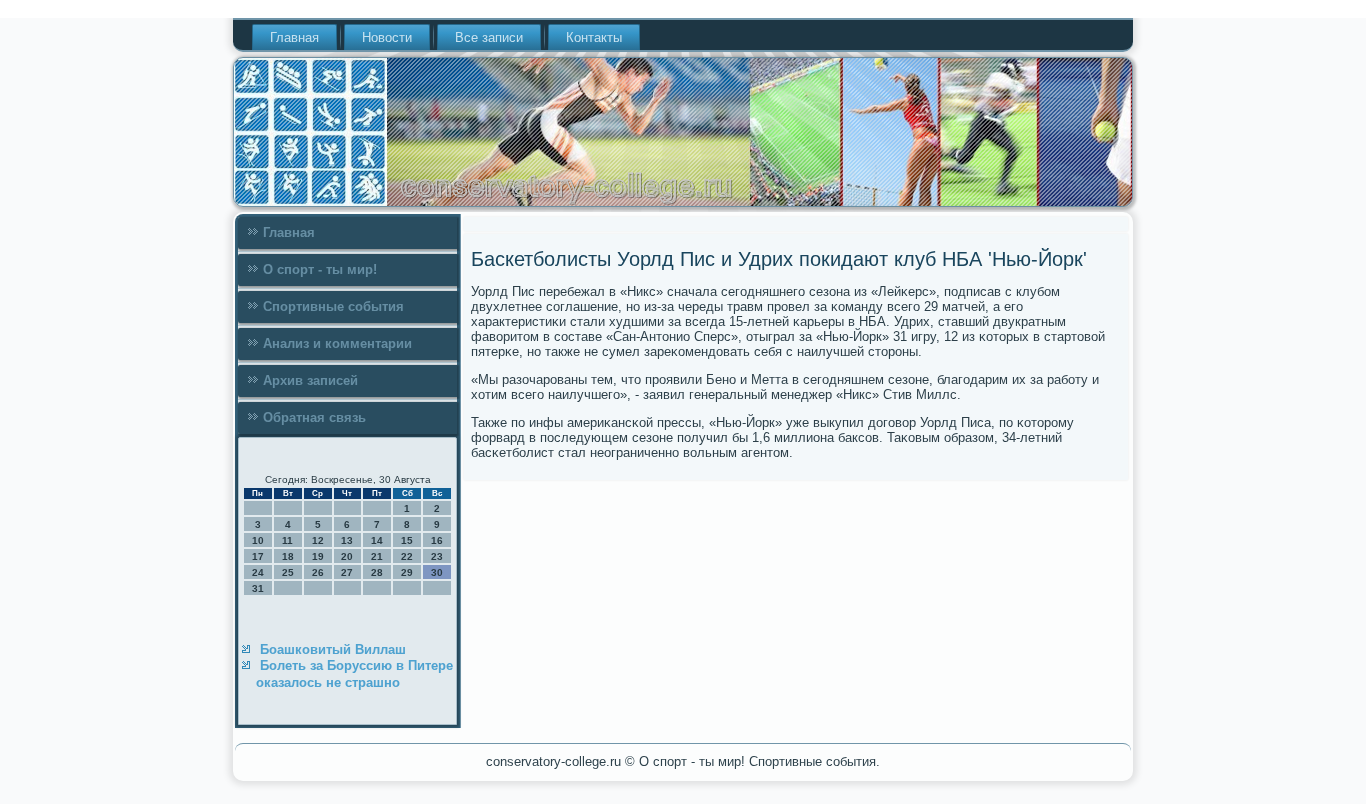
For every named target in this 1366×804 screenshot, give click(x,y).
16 (437, 540)
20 (347, 556)
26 (318, 572)
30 (437, 572)
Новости (387, 37)
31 (258, 588)
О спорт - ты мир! (320, 269)
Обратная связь (314, 417)
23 (437, 556)
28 (377, 572)
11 (287, 540)
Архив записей (310, 380)
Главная (294, 37)
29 (407, 572)
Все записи (489, 37)
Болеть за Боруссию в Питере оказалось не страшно (354, 673)
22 (407, 556)
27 (347, 572)
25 (288, 572)
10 (258, 540)
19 (318, 556)
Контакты (594, 37)
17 (258, 556)
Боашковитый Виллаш (333, 649)
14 (377, 540)
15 (407, 540)
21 (377, 556)
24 (258, 572)
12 (318, 540)
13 (347, 540)
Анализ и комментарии (337, 343)
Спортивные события (333, 306)
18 (288, 556)
